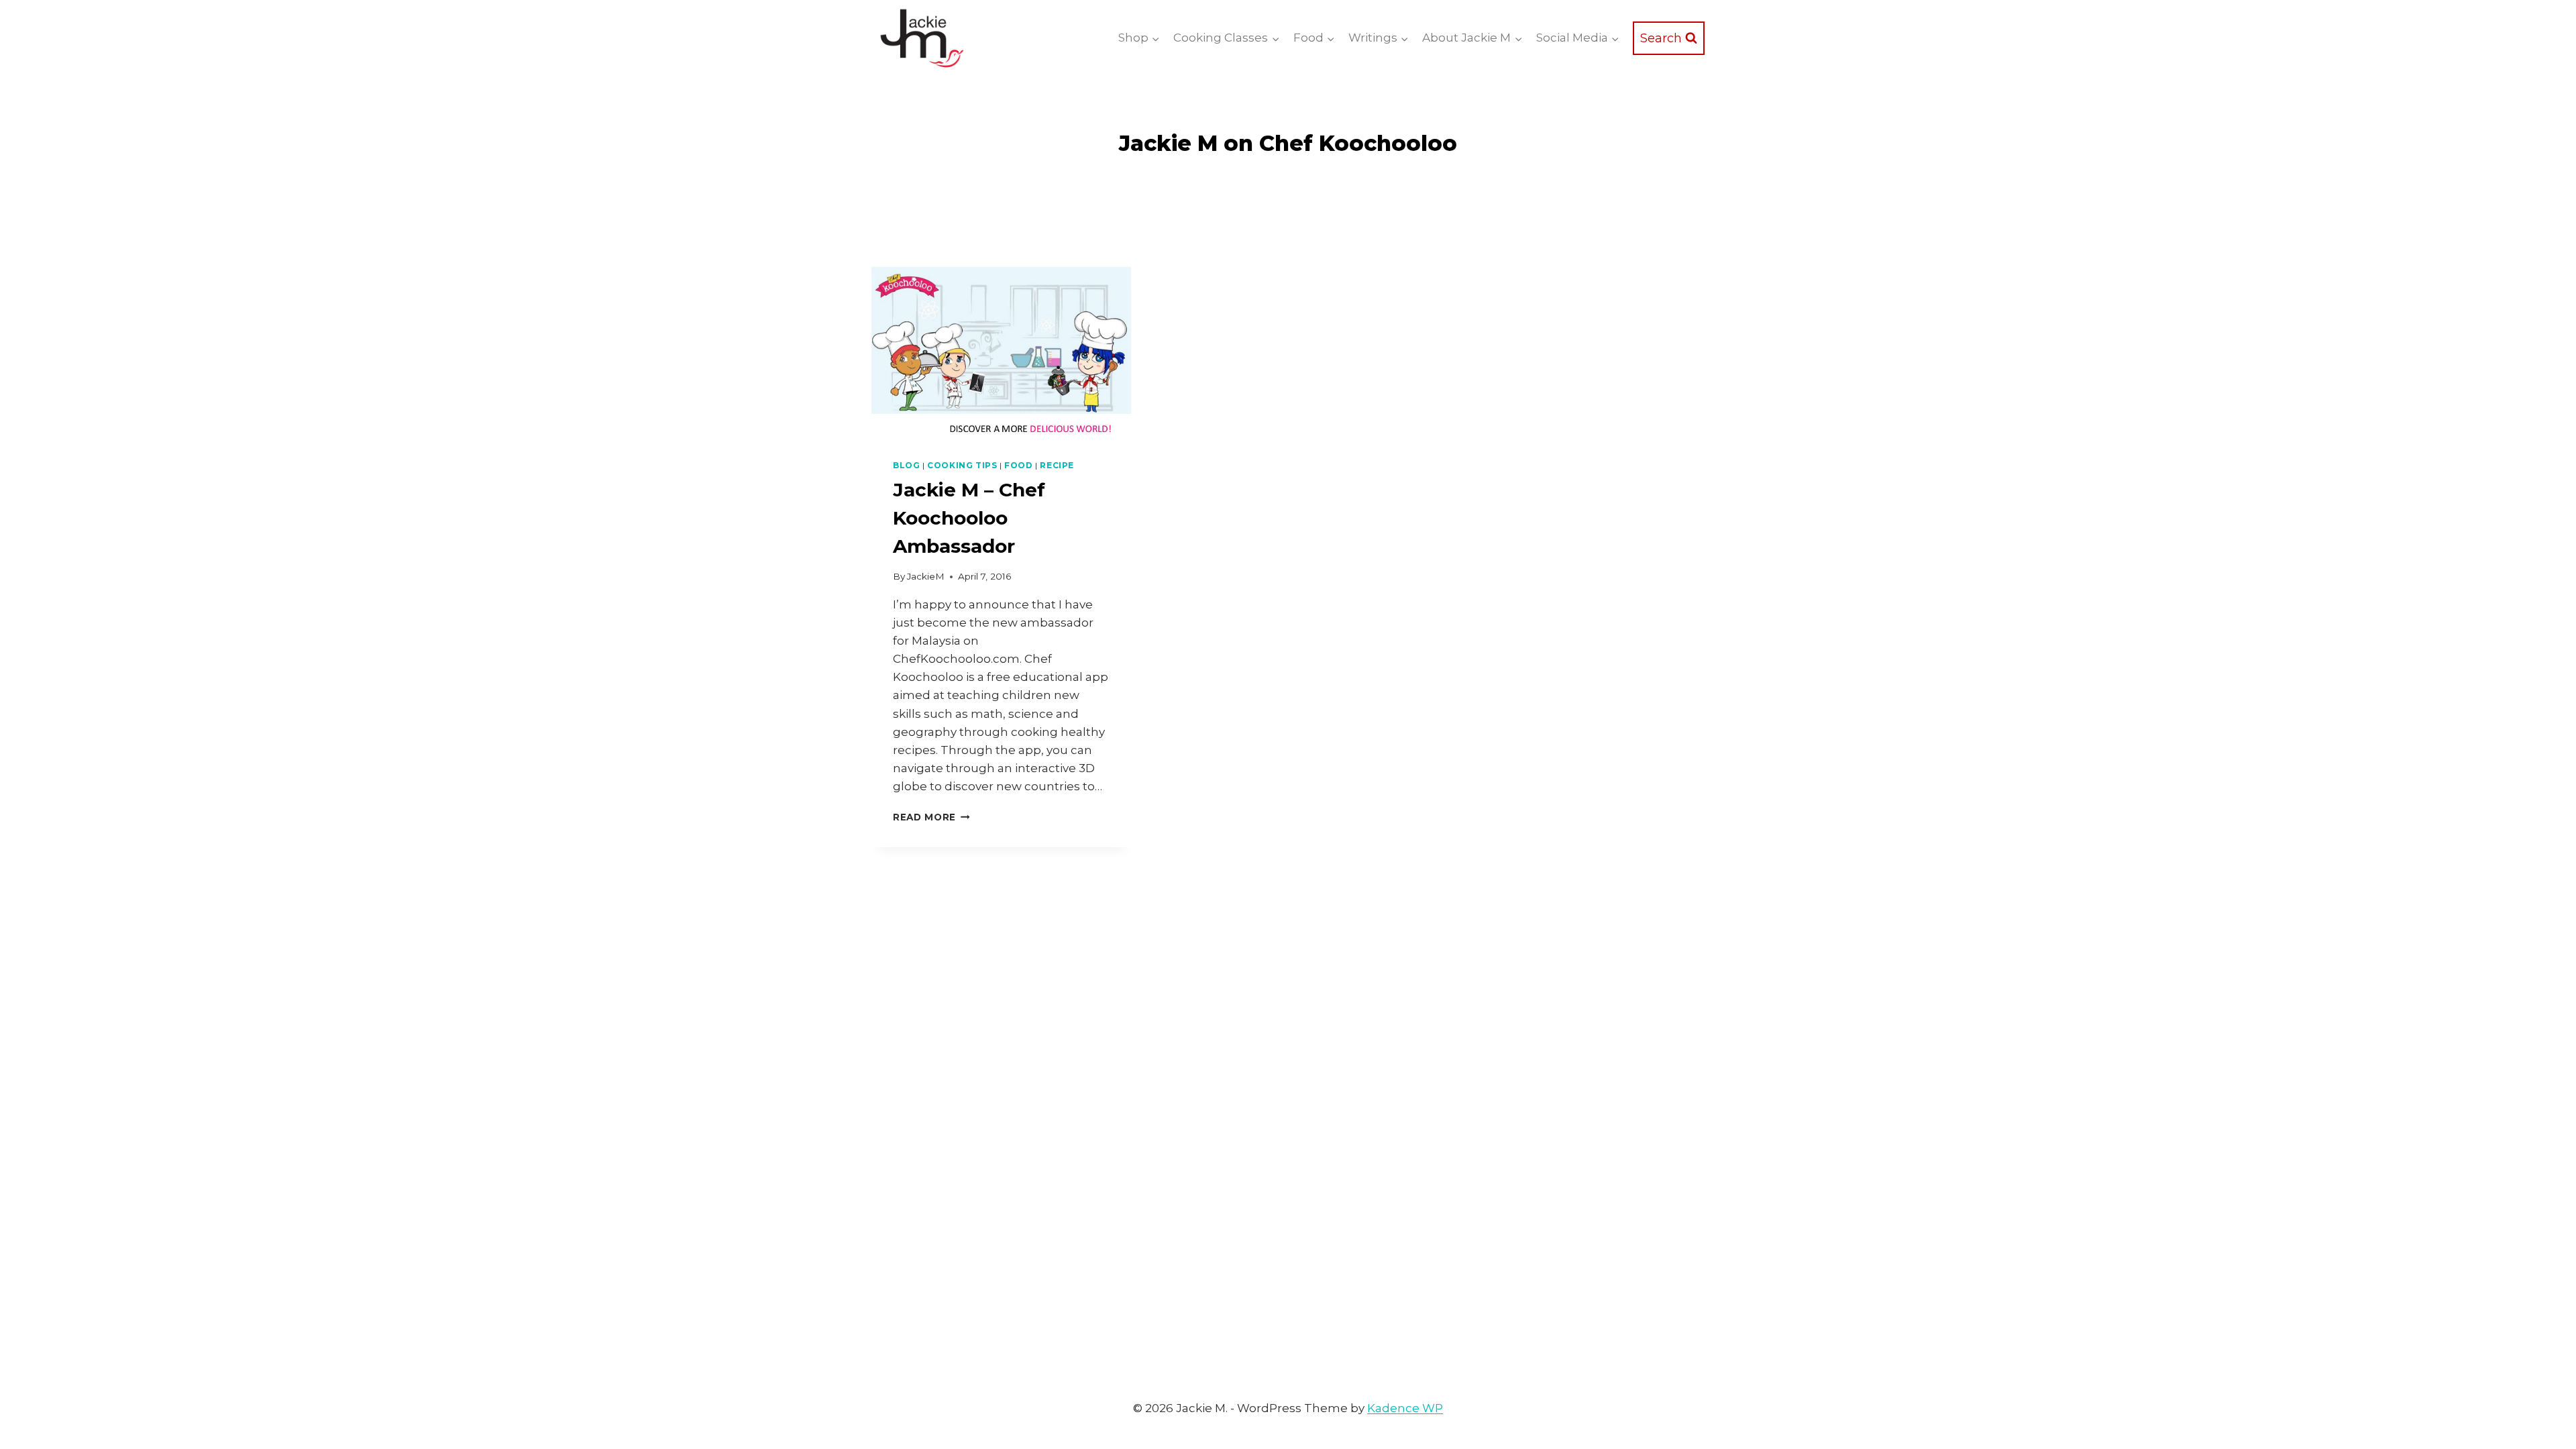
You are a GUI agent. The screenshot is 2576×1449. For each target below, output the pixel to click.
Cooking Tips (962, 465)
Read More (931, 817)
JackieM (926, 576)
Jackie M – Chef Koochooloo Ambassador (969, 518)
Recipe (1057, 465)
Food (1018, 465)
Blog (906, 465)
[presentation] (1001, 351)
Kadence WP (1405, 1408)
